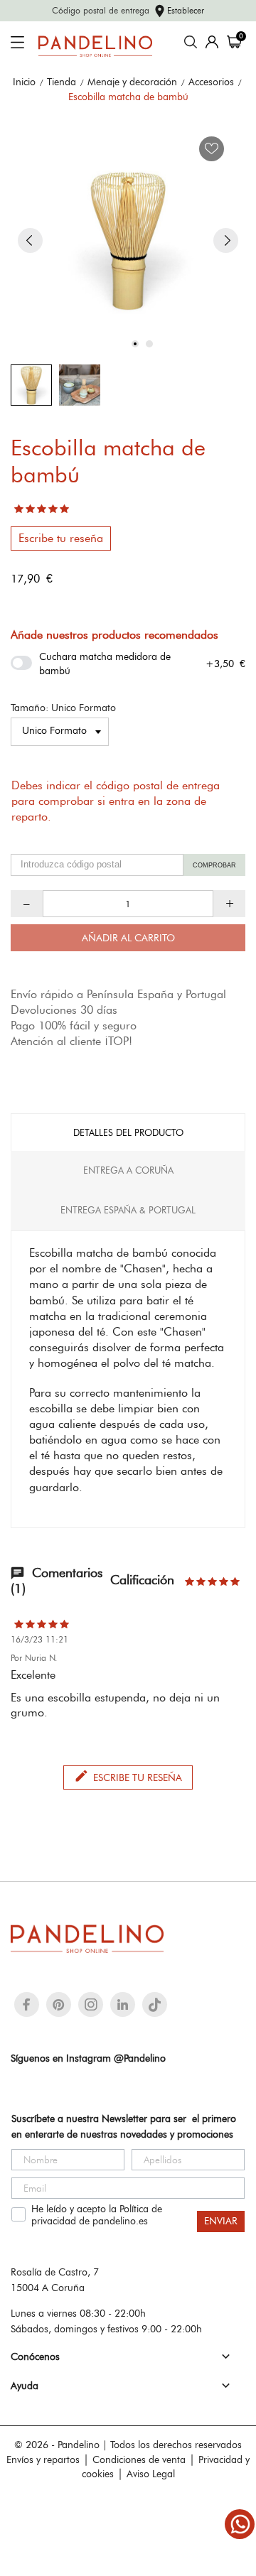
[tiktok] (155, 2005)
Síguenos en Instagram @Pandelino (88, 2058)
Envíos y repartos (43, 2459)
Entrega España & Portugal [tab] (128, 1210)
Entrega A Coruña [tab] (128, 1170)
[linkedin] (123, 2004)
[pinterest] (59, 2004)
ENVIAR (221, 2221)
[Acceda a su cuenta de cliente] (212, 42)
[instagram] (91, 2004)
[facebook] (27, 2004)
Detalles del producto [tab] (128, 1132)
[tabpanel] (128, 240)
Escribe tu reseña (61, 538)
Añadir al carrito (128, 938)
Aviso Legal (151, 2474)
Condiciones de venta (139, 2459)
